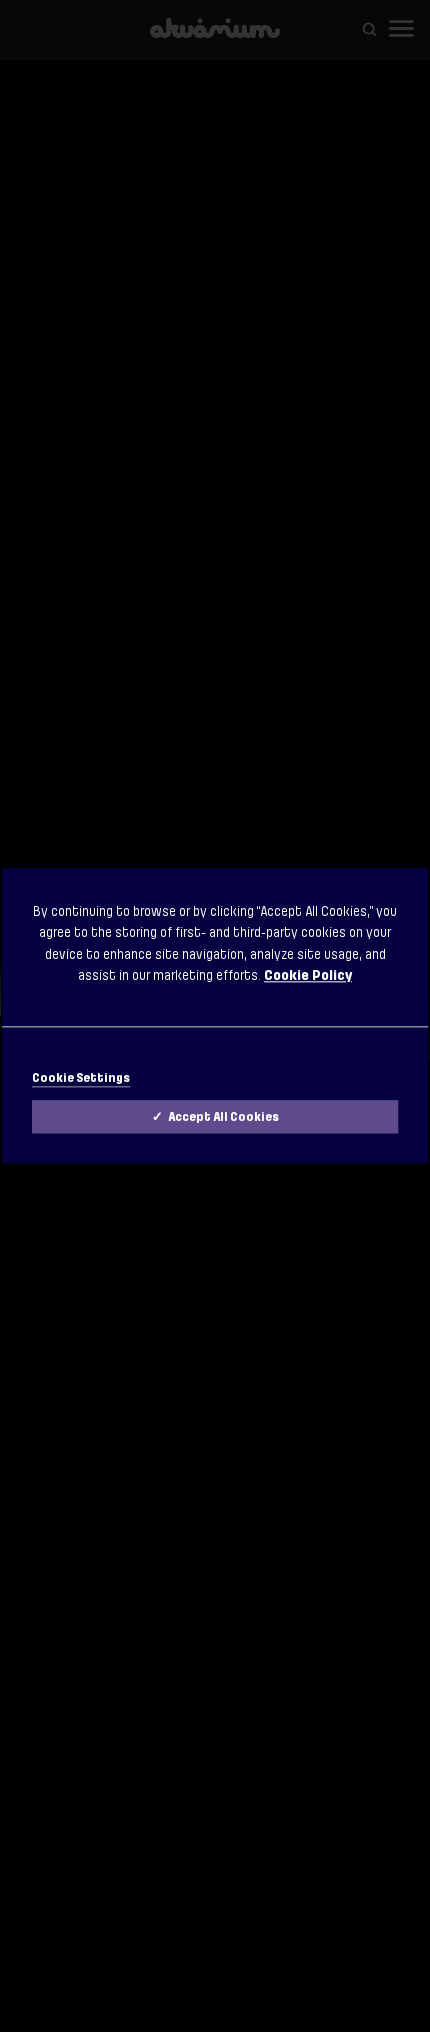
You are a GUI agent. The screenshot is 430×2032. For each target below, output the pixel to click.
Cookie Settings (81, 1079)
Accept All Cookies (223, 1118)
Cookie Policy (308, 975)
